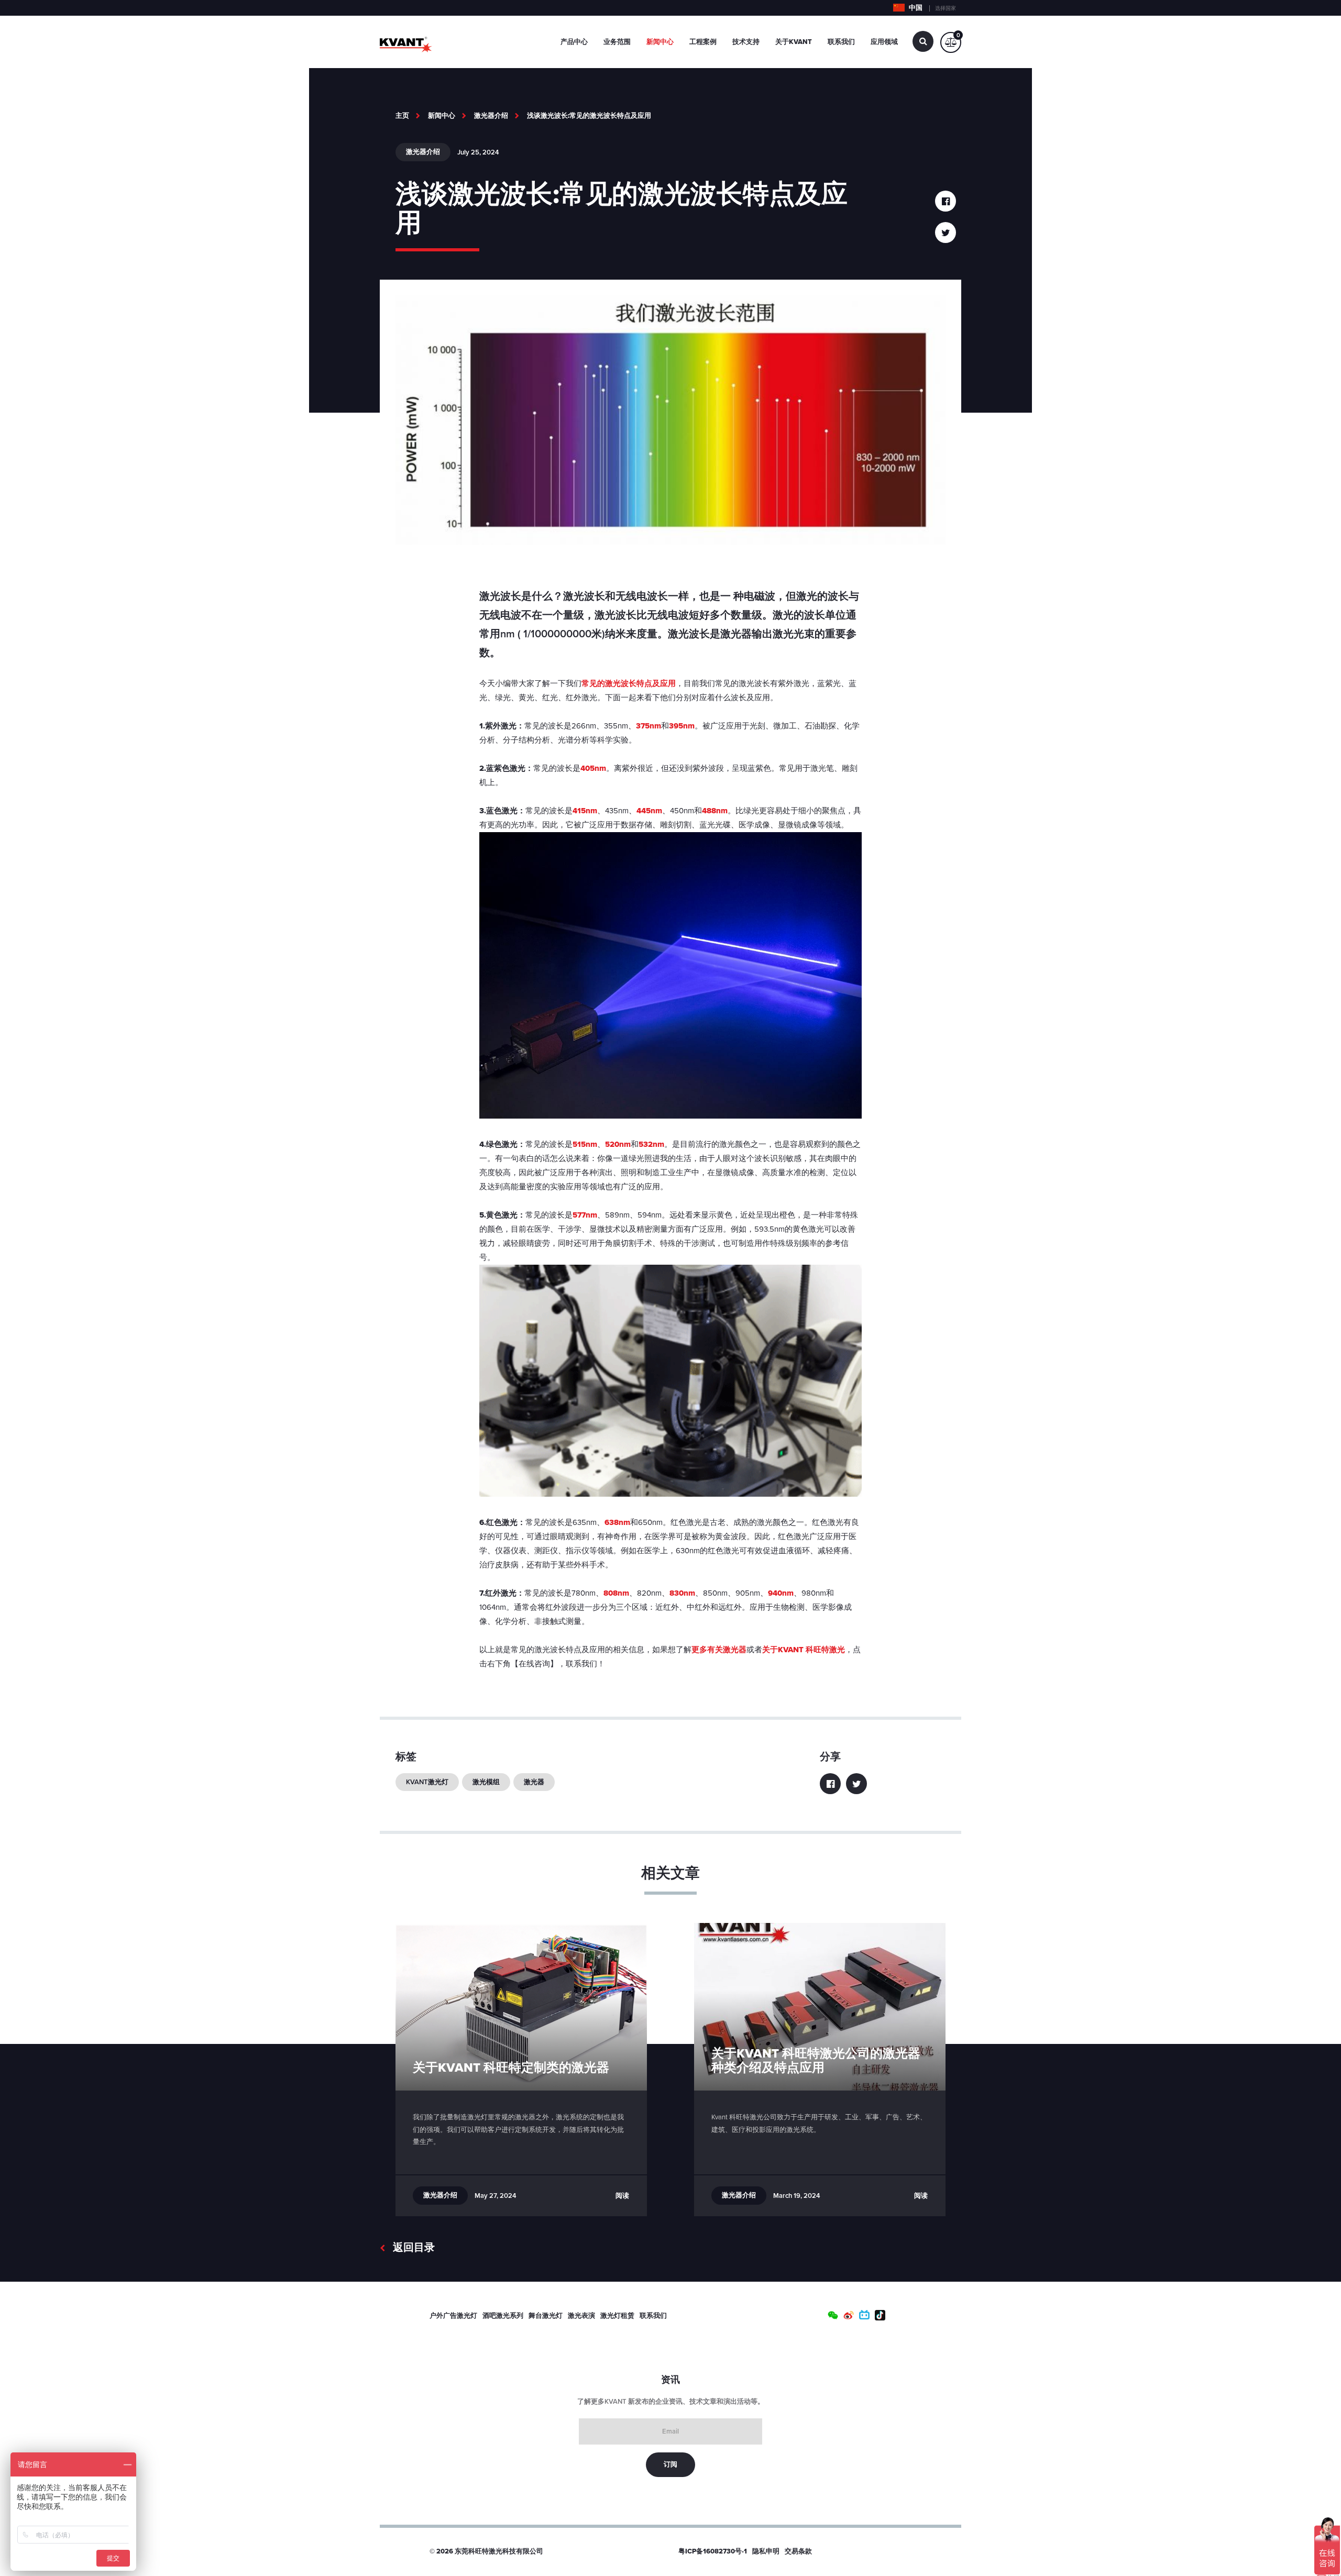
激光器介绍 (491, 116)
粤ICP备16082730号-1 (713, 2551)
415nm (585, 811)
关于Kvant (794, 42)
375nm (648, 726)
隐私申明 (766, 2551)
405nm (593, 768)
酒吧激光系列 (503, 2316)
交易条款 (798, 2551)
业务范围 (617, 42)
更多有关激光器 (719, 1650)
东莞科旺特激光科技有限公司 (499, 2551)
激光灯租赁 (617, 2316)
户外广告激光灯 (453, 2316)
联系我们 (841, 42)
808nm (616, 1593)
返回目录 (414, 2248)
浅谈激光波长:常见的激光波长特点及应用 (589, 116)
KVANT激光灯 (427, 1782)
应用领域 (884, 42)
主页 (402, 116)
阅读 (622, 2196)
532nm (651, 1144)
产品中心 (574, 42)
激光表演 (581, 2316)
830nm (682, 1593)
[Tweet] (946, 233)
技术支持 (746, 42)
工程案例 (703, 42)
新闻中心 (660, 42)
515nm (585, 1144)
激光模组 (486, 1782)
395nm (682, 726)
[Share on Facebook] (946, 201)
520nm (618, 1144)
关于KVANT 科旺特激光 (804, 1650)
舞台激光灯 (546, 2316)
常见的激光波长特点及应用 (629, 683)
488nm (715, 811)
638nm (617, 1522)
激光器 (534, 1782)
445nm (649, 811)
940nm (781, 1593)
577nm (585, 1215)
